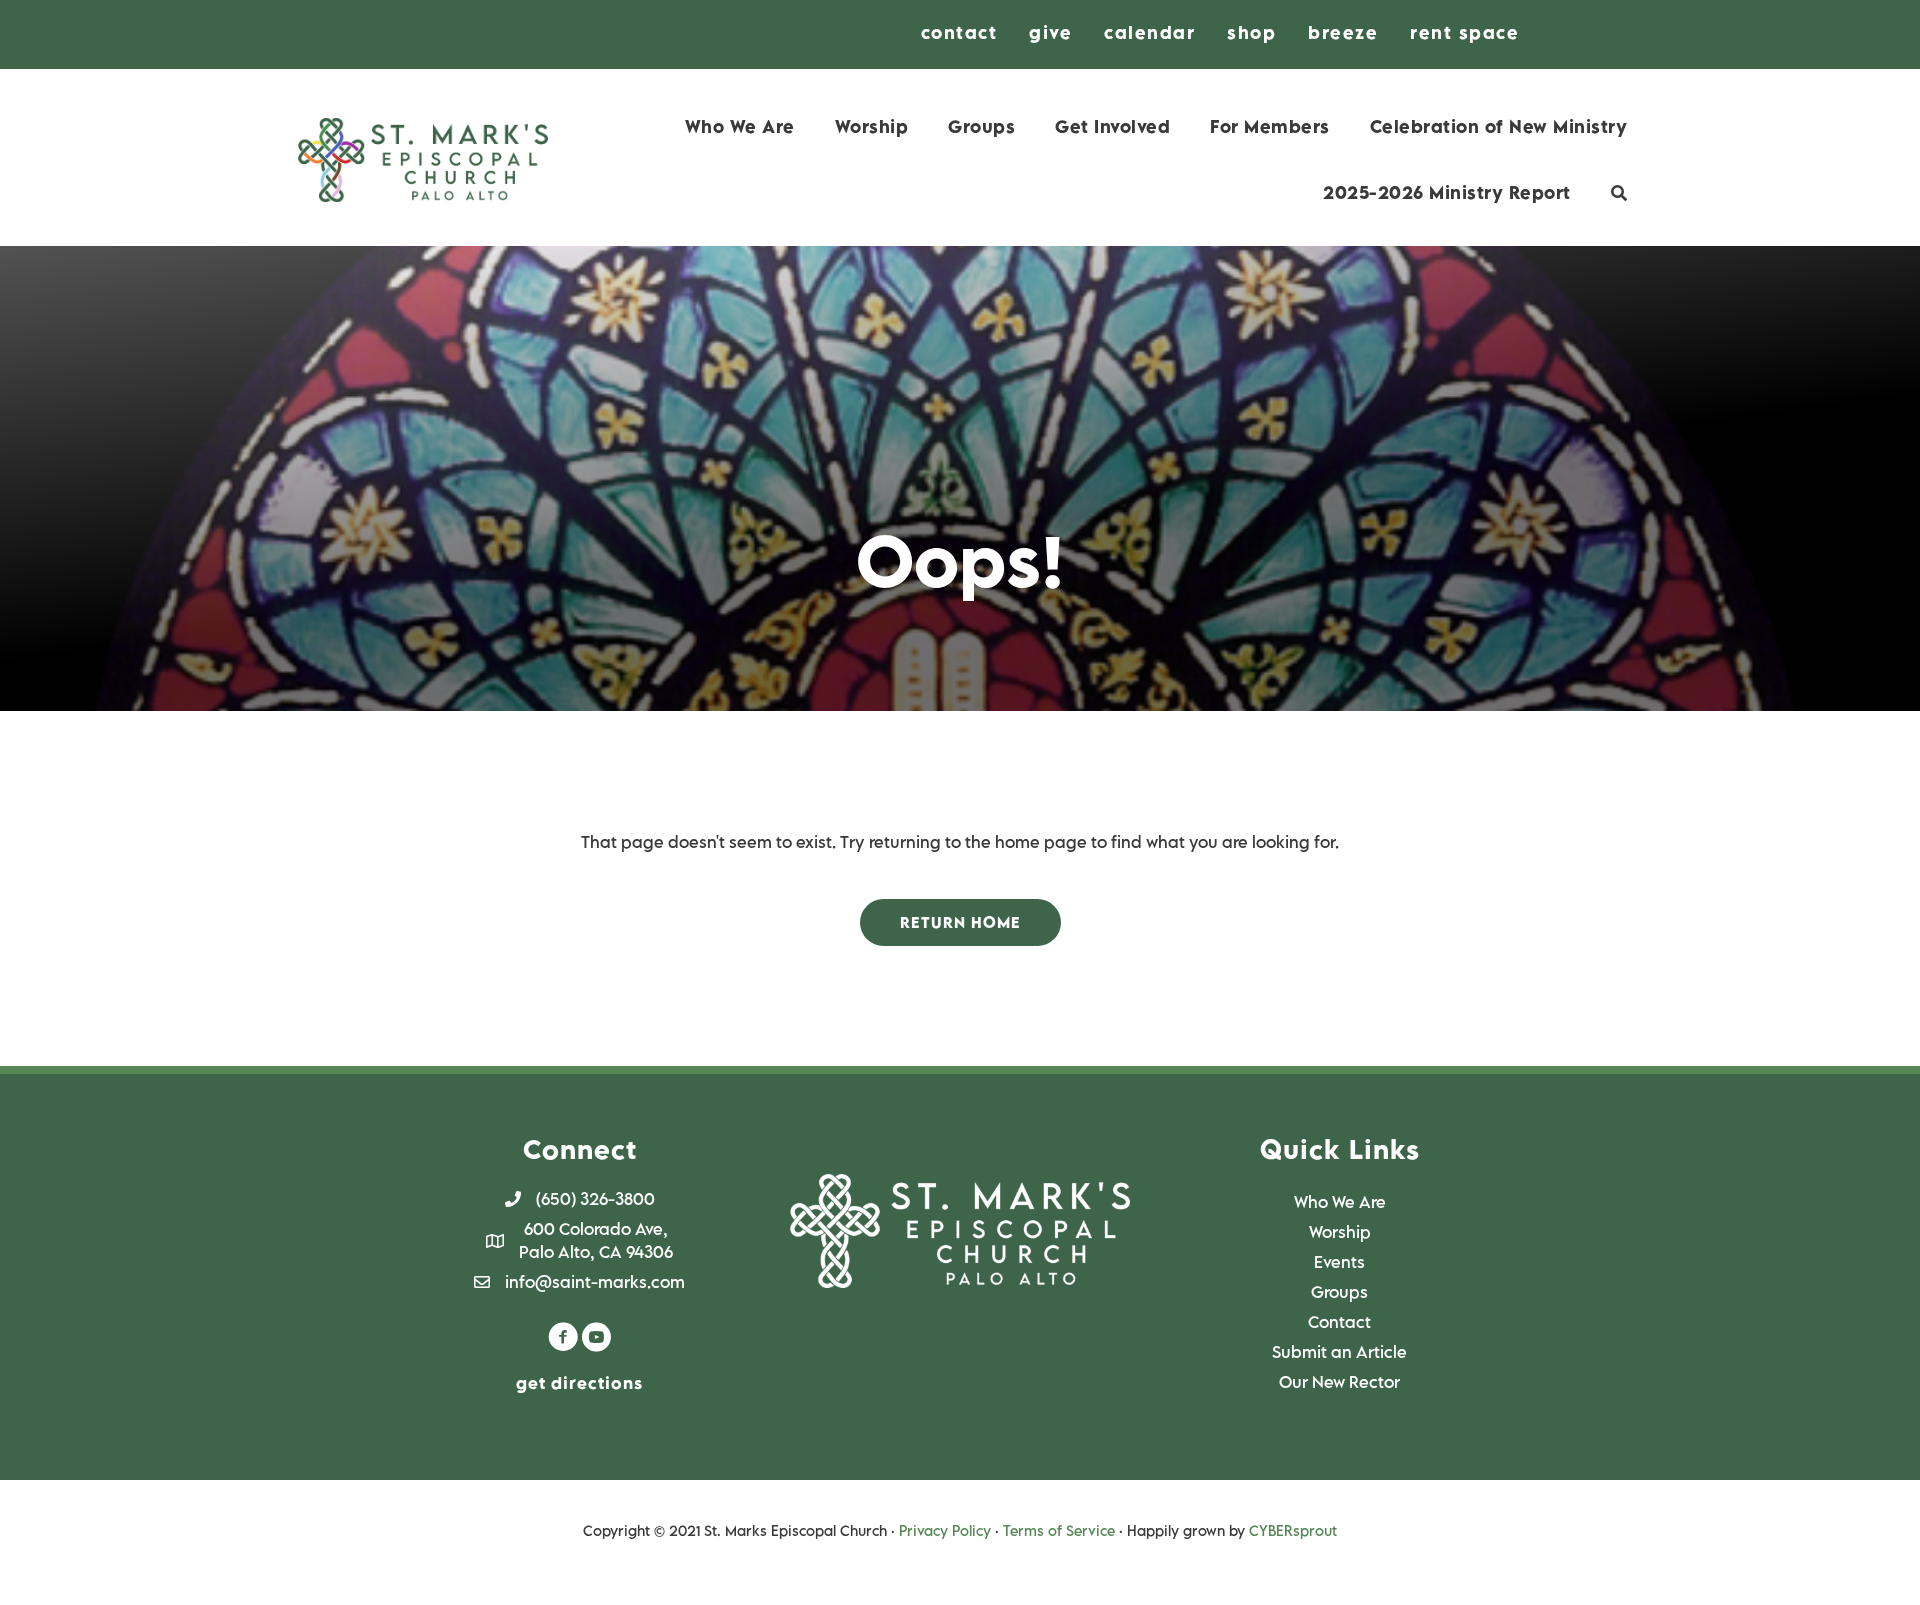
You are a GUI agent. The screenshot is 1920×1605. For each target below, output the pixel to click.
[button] (960, 922)
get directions (579, 1383)
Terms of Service (1059, 1530)
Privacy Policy (945, 1530)
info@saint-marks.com (595, 1282)
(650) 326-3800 (595, 1199)
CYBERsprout (1293, 1530)
